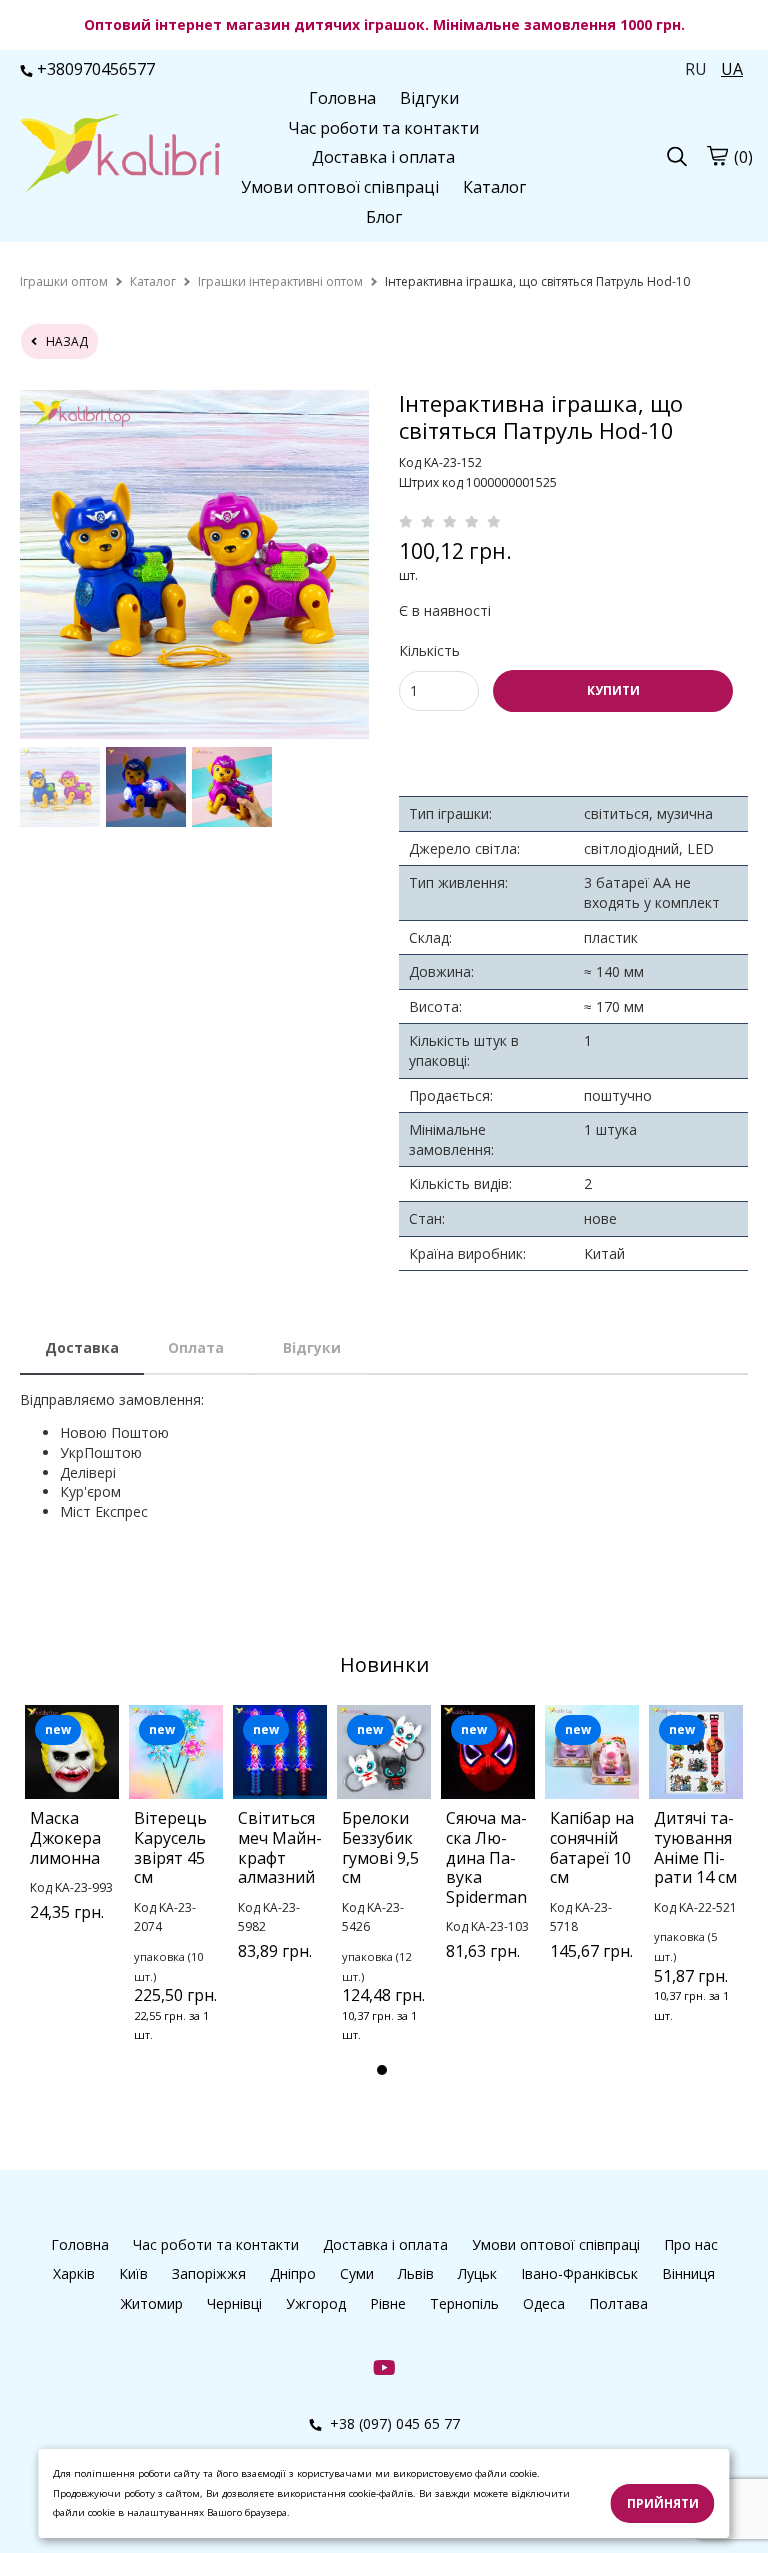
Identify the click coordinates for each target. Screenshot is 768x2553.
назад (62, 341)
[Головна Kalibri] (120, 155)
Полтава (618, 2303)
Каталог (494, 187)
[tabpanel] (72, 1838)
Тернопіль (464, 2303)
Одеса (544, 2303)
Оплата (196, 1347)
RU (696, 69)
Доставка (82, 1347)
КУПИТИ (613, 690)
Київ (133, 2273)
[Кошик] (717, 156)
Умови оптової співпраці (340, 187)
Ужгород (316, 2303)
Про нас (691, 2244)
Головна (342, 98)
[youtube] (384, 2366)
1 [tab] (382, 2070)
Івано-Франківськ (579, 2273)
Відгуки (429, 98)
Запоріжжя (209, 2273)
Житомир (152, 2303)
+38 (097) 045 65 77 (393, 2423)
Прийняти (663, 2503)
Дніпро (293, 2273)
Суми (357, 2273)
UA (732, 69)
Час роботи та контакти (383, 128)
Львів (416, 2273)
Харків (74, 2273)
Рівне (388, 2303)
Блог (384, 217)
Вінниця (688, 2273)
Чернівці (234, 2303)
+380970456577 (96, 69)
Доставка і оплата (383, 157)
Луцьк (477, 2273)
